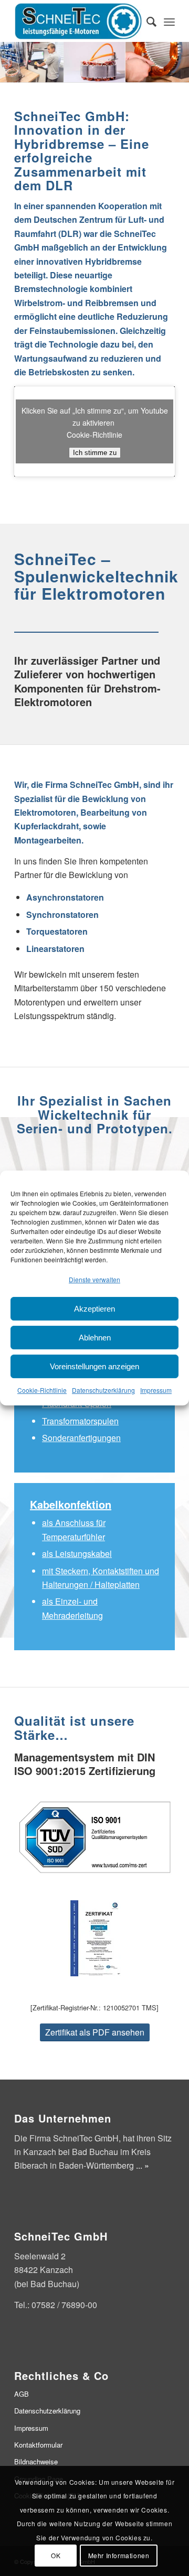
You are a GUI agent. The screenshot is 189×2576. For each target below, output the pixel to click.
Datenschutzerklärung (103, 1390)
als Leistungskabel (77, 1554)
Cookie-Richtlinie (42, 1390)
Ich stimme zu (95, 453)
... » (143, 2165)
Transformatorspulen (80, 1421)
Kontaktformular (38, 2445)
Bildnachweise (36, 2461)
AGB (22, 2394)
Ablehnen (95, 1338)
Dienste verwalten (94, 1279)
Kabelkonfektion (71, 1504)
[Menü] (169, 21)
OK (56, 2555)
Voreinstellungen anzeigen (94, 1366)
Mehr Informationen (119, 2555)
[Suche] (146, 21)
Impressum (156, 1390)
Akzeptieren (94, 1309)
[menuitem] (146, 21)
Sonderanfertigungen (81, 1438)
